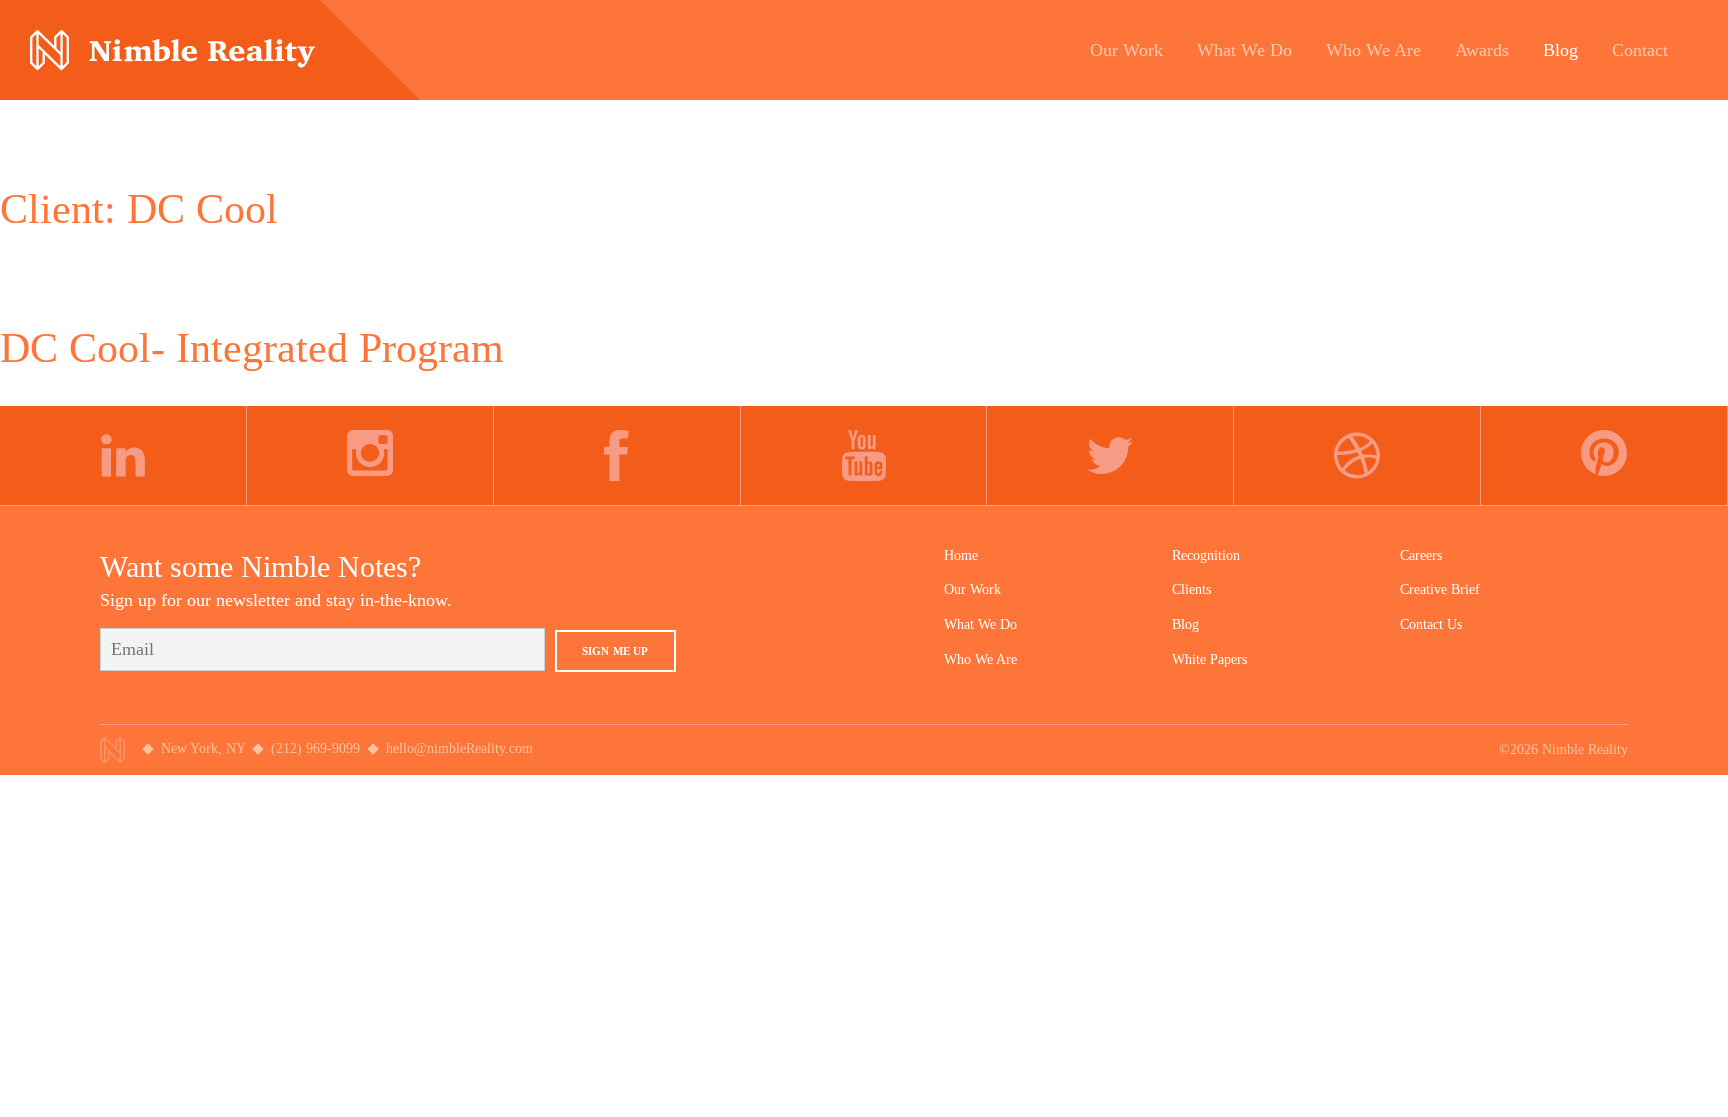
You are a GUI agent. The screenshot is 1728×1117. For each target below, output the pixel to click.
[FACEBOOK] (617, 456)
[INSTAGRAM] (370, 456)
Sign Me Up (615, 651)
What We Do (980, 624)
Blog (1185, 624)
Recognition (1206, 555)
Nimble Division (172, 50)
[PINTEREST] (1604, 456)
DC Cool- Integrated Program (252, 348)
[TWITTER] (1110, 456)
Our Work (972, 589)
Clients (1191, 589)
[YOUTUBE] (864, 456)
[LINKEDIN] (123, 456)
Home (961, 555)
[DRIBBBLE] (1357, 456)
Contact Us (1431, 624)
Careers (1421, 555)
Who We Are (980, 659)
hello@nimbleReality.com (459, 748)
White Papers (1209, 659)
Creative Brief (1440, 589)
